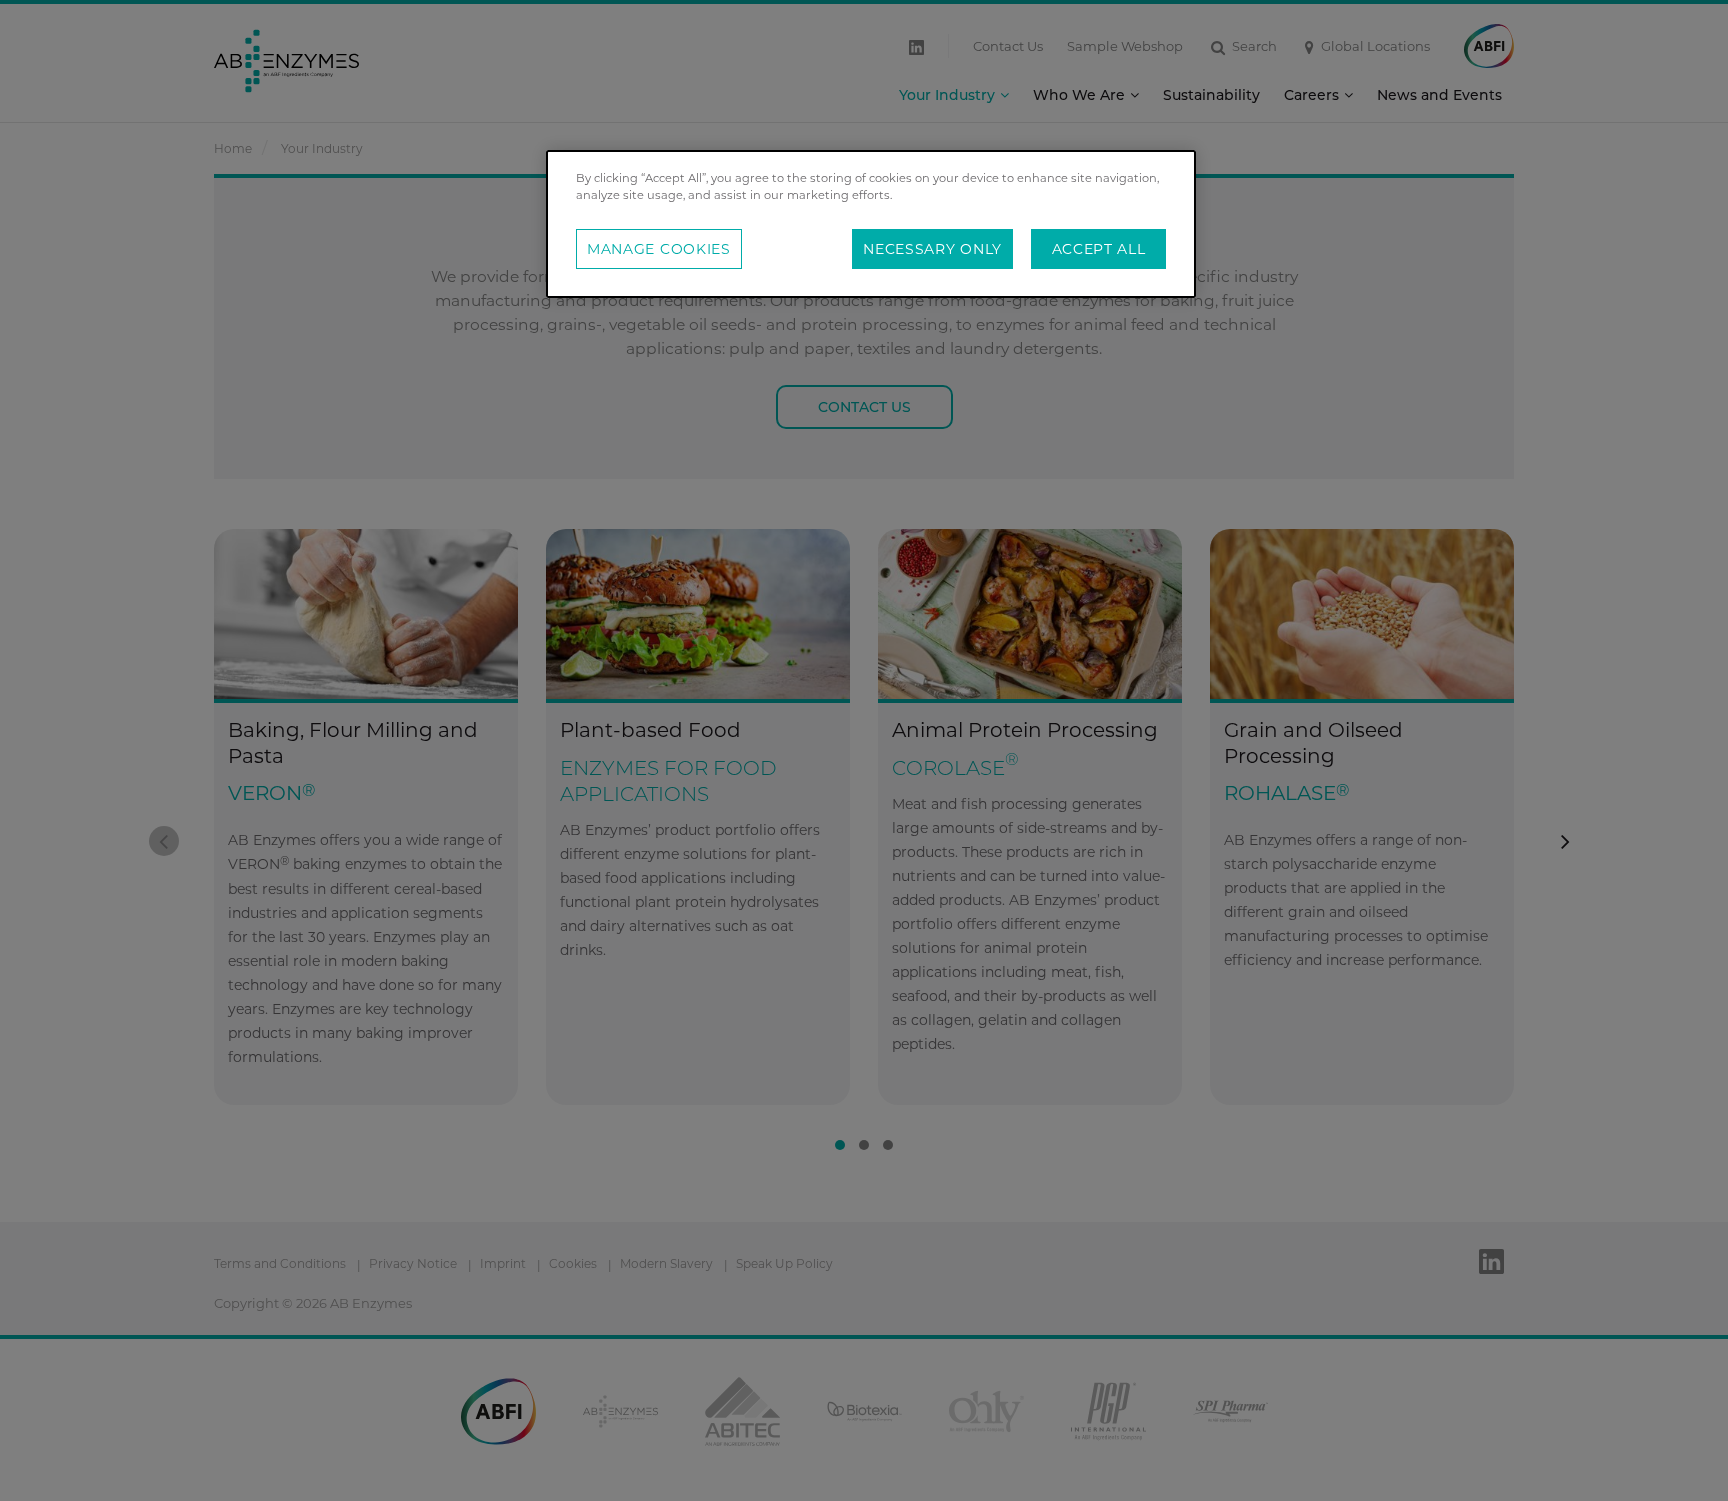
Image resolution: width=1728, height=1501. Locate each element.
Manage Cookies (659, 249)
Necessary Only (932, 249)
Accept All (1099, 249)
